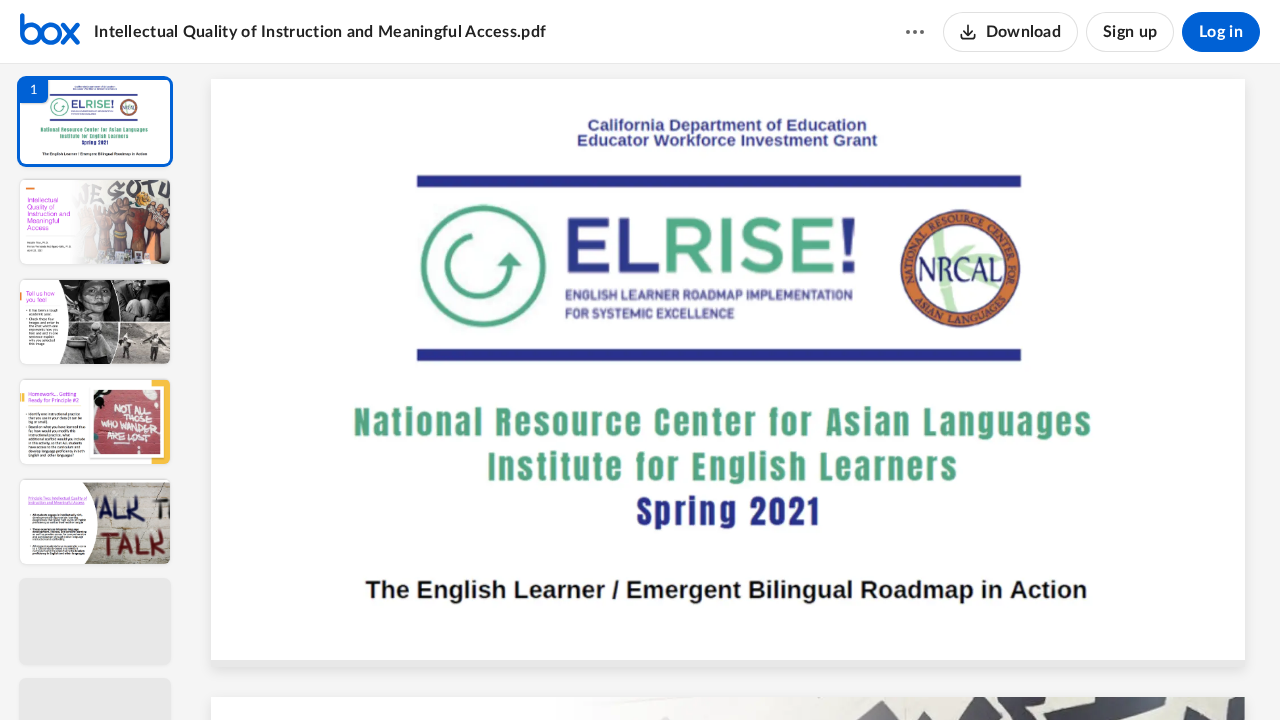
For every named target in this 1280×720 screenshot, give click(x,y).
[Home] (50, 32)
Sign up (1130, 32)
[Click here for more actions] (915, 32)
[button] (95, 121)
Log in (1221, 32)
